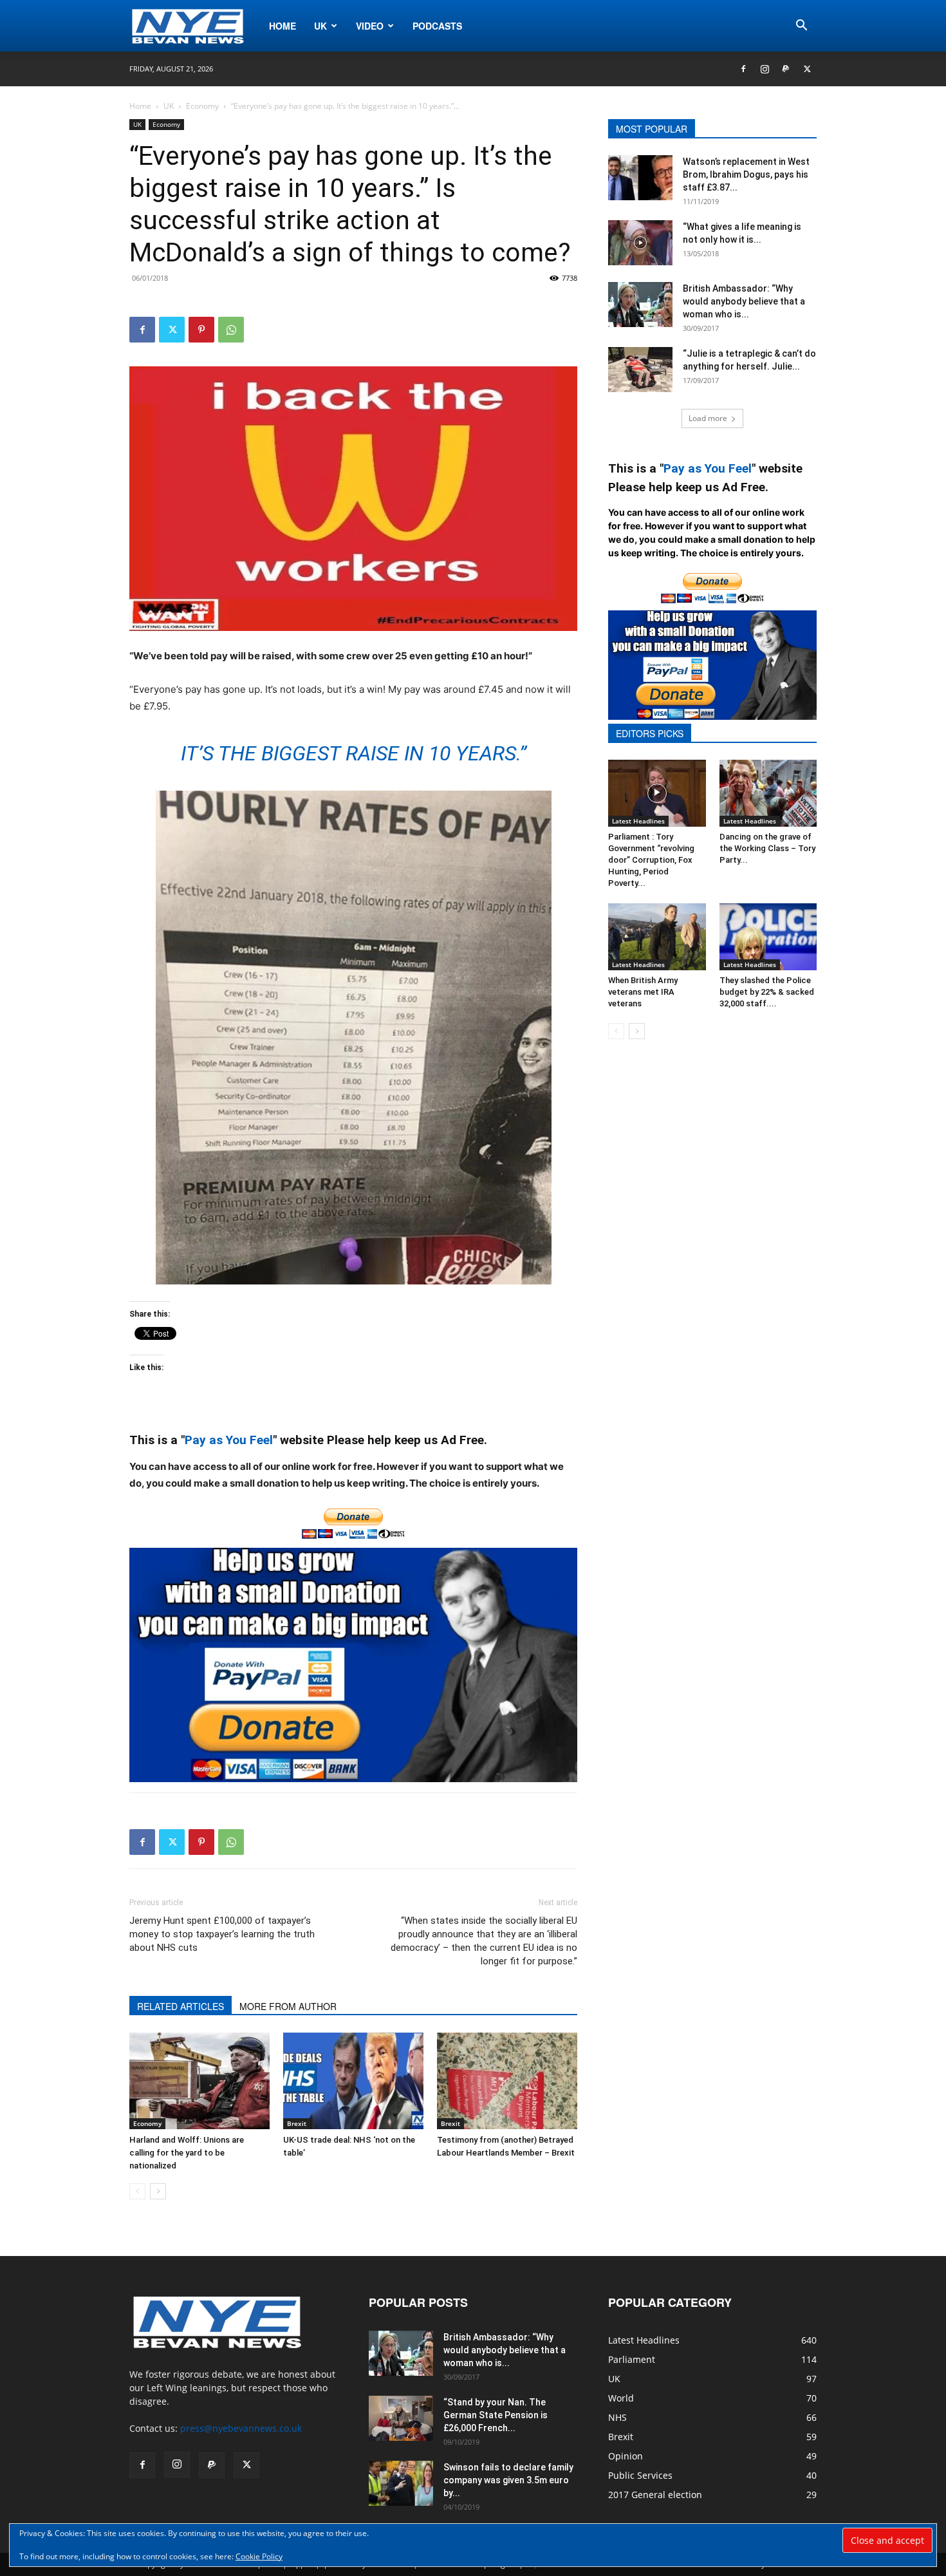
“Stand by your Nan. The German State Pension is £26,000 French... (496, 2415)
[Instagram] (765, 69)
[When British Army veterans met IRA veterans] (657, 937)
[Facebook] (743, 69)
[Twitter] (807, 69)
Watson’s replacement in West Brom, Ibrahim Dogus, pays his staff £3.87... (746, 174)
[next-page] (158, 2191)
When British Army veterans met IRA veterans (643, 992)
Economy (202, 106)
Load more (708, 418)
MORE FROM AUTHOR (288, 2006)
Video (370, 26)
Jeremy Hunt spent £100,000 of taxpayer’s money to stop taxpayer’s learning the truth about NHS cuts (222, 1934)
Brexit (297, 2123)
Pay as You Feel (229, 1440)
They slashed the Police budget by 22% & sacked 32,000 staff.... (767, 992)
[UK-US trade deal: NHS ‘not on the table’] (353, 2081)
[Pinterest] (201, 330)
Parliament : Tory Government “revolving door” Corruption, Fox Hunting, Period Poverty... (651, 860)
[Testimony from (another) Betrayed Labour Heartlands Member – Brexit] (507, 2081)
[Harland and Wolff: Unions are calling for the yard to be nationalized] (199, 2081)
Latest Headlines (638, 821)
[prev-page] (137, 2191)
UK (320, 26)
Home (283, 26)
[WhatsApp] (231, 330)
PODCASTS (437, 26)
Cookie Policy (259, 2556)
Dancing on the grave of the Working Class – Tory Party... (767, 848)
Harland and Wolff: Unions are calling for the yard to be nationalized (187, 2153)
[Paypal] (786, 69)
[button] (801, 27)
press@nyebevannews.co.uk (241, 2428)
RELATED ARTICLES (181, 2006)
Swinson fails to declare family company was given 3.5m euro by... (508, 2480)
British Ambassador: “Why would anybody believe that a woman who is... (744, 301)
